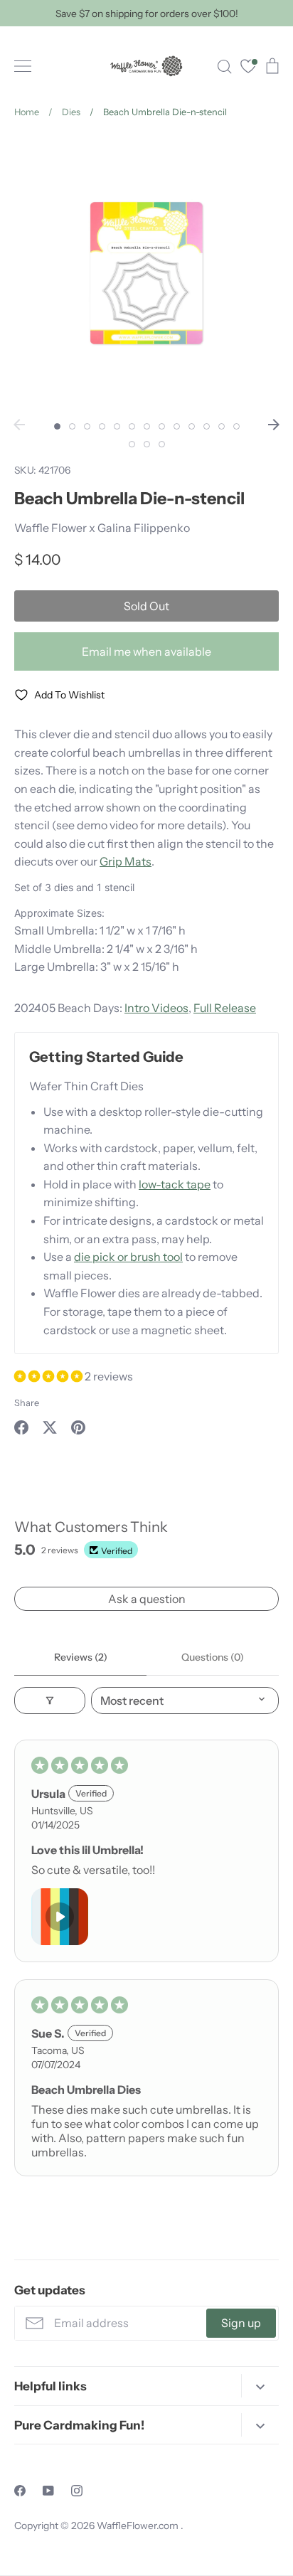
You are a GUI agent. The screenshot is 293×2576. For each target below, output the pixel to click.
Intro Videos (156, 1008)
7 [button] (147, 426)
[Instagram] (77, 2491)
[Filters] (50, 1701)
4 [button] (102, 426)
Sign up (241, 2323)
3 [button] (87, 426)
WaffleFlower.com (139, 2526)
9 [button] (177, 426)
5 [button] (117, 426)
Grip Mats (126, 861)
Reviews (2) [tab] (81, 1657)
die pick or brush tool (128, 1257)
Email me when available (146, 651)
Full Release (225, 1008)
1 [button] (57, 426)
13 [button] (236, 426)
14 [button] (132, 444)
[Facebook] (20, 2491)
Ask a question (147, 1599)
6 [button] (132, 426)
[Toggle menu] (23, 66)
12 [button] (222, 426)
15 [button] (147, 444)
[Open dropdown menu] (260, 2386)
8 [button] (162, 426)
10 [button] (192, 426)
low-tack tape (175, 1184)
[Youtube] (48, 2491)
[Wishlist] (248, 68)
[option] (146, 273)
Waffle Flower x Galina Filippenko (102, 528)
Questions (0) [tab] (213, 1657)
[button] (49, 1376)
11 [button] (207, 426)
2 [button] (72, 426)
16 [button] (162, 444)
